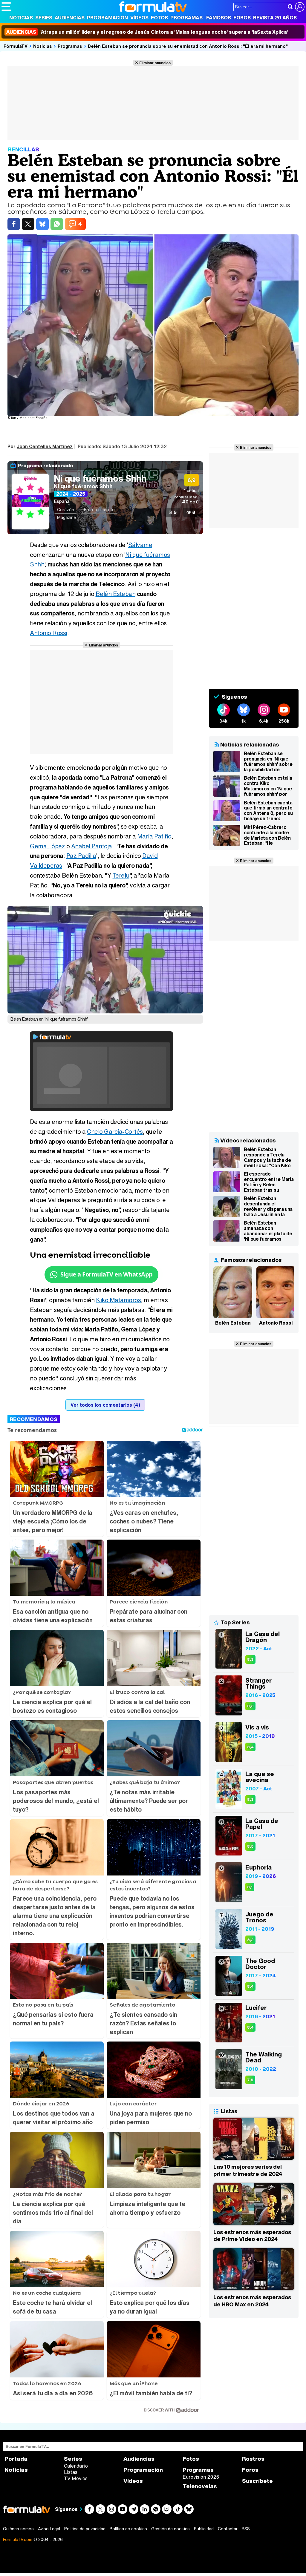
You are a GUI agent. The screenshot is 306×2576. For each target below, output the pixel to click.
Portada (16, 2459)
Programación (107, 18)
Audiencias (70, 18)
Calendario (76, 2466)
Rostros (253, 2459)
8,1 (250, 1887)
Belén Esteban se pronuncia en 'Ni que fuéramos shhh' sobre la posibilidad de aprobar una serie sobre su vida (268, 761)
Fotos (159, 18)
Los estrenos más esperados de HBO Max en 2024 (252, 2301)
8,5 (250, 1846)
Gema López (47, 846)
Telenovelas (200, 2486)
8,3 (250, 1659)
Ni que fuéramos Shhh (100, 478)
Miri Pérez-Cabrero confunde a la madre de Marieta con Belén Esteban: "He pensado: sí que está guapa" (267, 835)
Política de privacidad (85, 2529)
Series (44, 18)
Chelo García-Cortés (115, 1132)
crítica (191, 490)
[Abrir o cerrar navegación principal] (6, 7)
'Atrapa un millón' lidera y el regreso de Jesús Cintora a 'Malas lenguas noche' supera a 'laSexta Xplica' (147, 32)
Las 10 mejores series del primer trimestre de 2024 (248, 2170)
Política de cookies (128, 2529)
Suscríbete (257, 2481)
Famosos (219, 18)
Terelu (121, 875)
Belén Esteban (116, 594)
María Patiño (154, 836)
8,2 (250, 1940)
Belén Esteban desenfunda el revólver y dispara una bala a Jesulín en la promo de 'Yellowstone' (268, 1206)
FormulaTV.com (18, 2539)
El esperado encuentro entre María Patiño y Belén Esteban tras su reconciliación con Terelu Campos (269, 1182)
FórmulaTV (16, 46)
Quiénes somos (18, 2529)
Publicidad (204, 2529)
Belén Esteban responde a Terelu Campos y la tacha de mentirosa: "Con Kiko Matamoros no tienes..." (267, 1157)
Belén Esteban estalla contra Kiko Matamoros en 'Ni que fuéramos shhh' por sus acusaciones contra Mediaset (268, 786)
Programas (186, 18)
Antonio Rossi (49, 633)
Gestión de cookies (170, 2529)
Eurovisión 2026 (201, 2477)
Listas (71, 2472)
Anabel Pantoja (92, 846)
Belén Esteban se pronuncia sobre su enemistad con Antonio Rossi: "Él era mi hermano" (188, 46)
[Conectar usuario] (300, 7)
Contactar (228, 2529)
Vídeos (139, 18)
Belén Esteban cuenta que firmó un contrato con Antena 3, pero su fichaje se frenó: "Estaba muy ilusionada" (268, 811)
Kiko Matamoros (118, 1300)
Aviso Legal (49, 2529)
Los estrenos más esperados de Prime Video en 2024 (252, 2236)
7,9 (250, 2080)
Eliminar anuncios (155, 63)
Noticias (21, 18)
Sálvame (140, 545)
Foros (242, 18)
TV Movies (76, 2478)
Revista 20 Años (275, 18)
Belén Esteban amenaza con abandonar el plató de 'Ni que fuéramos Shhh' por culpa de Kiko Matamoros (268, 1231)
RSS (246, 2529)
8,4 (250, 1747)
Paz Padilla (81, 856)
